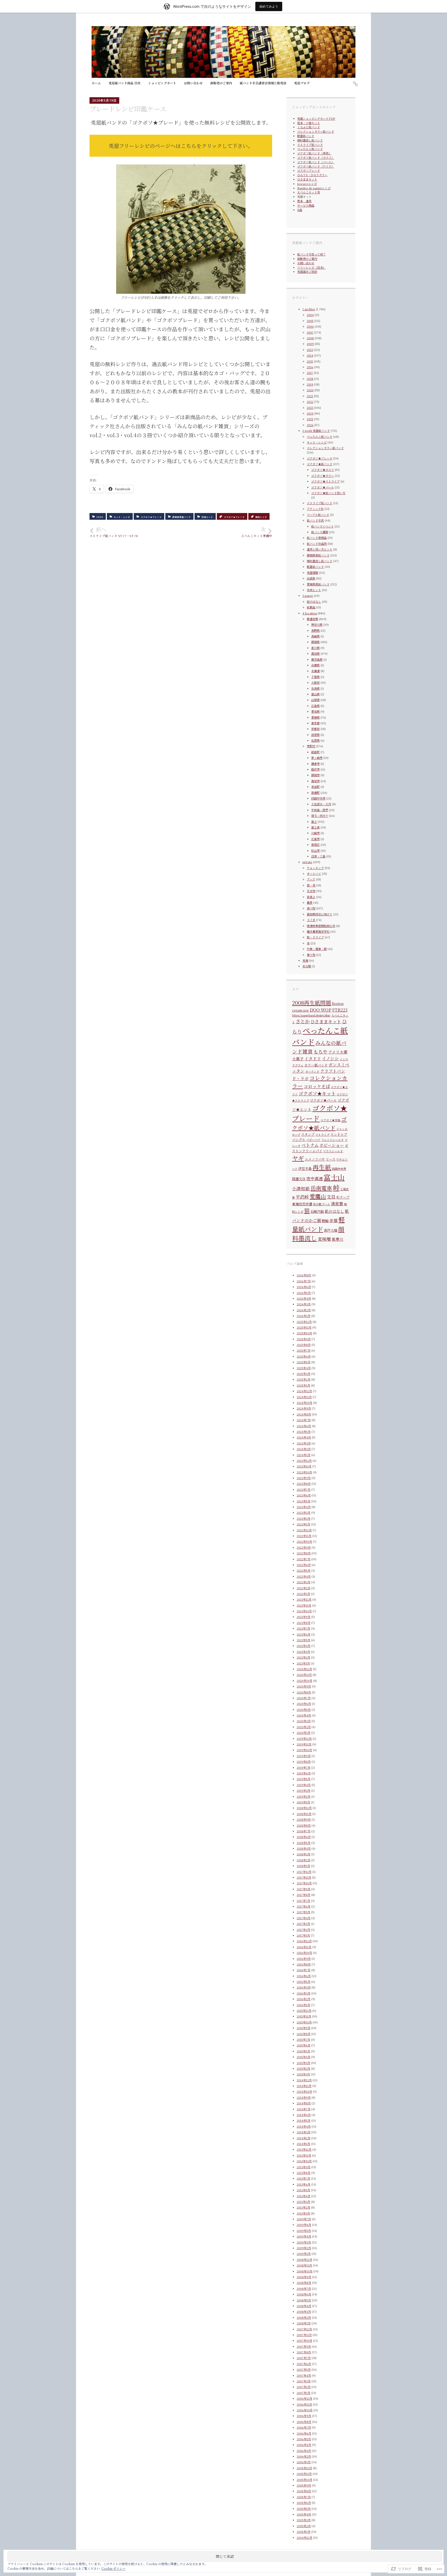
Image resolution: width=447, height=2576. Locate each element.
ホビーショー (332, 1145)
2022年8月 (304, 1553)
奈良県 (315, 688)
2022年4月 (304, 1576)
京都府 (315, 729)
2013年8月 (304, 2173)
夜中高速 (315, 1178)
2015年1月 (303, 2074)
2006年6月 (304, 2433)
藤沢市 (315, 769)
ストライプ (322, 1135)
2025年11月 (304, 1327)
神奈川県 (317, 624)
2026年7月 (304, 1281)
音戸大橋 (331, 1230)
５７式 (311, 920)
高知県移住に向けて (320, 914)
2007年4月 (304, 2375)
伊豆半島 (305, 1168)
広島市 (315, 839)
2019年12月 (304, 1738)
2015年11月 (304, 2016)
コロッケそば (317, 1086)
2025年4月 (304, 1368)
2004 (310, 315)
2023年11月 (304, 1466)
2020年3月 (304, 1721)
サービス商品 (306, 205)
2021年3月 (303, 1652)
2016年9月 (304, 1959)
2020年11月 (304, 1675)
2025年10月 (304, 1333)
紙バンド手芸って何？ (311, 254)
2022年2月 (304, 1588)
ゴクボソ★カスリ (323, 470)
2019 (310, 384)
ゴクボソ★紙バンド (320, 464)
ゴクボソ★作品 (330, 1120)
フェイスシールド (333, 1140)
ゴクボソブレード (309, 170)
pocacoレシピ (307, 184)
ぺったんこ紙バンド (310, 149)
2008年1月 (304, 2323)
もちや (321, 1052)
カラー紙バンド (316, 1065)
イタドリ (313, 1059)
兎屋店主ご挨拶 (307, 272)
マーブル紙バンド (318, 515)
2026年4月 (304, 1298)
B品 (300, 210)
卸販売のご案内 (221, 83)
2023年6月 (304, 1495)
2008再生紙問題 (312, 1003)
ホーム (96, 83)
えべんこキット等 (309, 192)
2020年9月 (304, 1686)
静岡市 (315, 775)
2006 (310, 326)
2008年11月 (304, 2265)
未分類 (307, 966)
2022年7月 (304, 1559)
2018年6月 (304, 1837)
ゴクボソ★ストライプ (325, 481)
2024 (310, 413)
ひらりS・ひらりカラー (312, 175)
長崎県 (315, 636)
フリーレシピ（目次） (311, 267)
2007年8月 (304, 2352)
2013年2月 (303, 2207)
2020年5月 (304, 1709)
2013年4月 (304, 2196)
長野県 (315, 630)
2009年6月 (304, 2225)
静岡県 (315, 642)
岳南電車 (321, 1188)
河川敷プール (322, 1204)
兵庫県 (315, 665)
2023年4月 (304, 1507)
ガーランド (312, 1071)
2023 (310, 408)
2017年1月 (303, 1935)
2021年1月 (303, 1663)
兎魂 (305, 960)
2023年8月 (304, 1483)
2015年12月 (304, 2010)
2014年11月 (304, 2086)
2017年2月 (303, 1930)
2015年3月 (303, 2063)
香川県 (315, 648)
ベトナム (310, 1145)
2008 (310, 338)
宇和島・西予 (320, 810)
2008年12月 (304, 2259)
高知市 (315, 781)
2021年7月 (303, 1628)
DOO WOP (321, 1010)
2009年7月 (304, 2219)
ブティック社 (315, 509)
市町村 (311, 746)
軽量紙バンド (306, 136)
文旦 (331, 1197)
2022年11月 (304, 1536)
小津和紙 (301, 1188)
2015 (310, 361)
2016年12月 (304, 1941)
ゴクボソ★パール (323, 487)
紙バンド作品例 (317, 544)
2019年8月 (304, 1761)
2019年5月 (304, 1779)
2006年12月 (304, 2398)
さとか (303, 1021)
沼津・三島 (318, 856)
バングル (299, 1139)
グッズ (311, 879)
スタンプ (308, 1134)
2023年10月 (304, 1472)
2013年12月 (304, 2149)
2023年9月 (304, 1478)
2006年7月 (304, 2427)
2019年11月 (304, 1744)
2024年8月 (304, 1414)
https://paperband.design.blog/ (311, 1015)
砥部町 (315, 752)
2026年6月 (304, 1287)
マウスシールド (333, 1151)
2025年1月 (303, 1385)
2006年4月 (304, 2445)
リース (331, 1159)
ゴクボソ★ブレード (151, 517)
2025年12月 (304, 1322)
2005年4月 (304, 2514)
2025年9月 (304, 1339)
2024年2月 (304, 1449)
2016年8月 (304, 1964)
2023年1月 (303, 1524)
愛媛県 (315, 717)
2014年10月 (304, 2091)
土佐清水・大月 (321, 804)
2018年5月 (304, 1843)
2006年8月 (304, 2422)
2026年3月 (304, 1304)
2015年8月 (304, 2034)
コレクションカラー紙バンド (316, 131)
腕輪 (325, 1221)
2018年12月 (304, 1808)
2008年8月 (304, 2283)
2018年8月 (304, 1825)
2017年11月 (304, 1877)
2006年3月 (304, 2451)
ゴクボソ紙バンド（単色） (314, 153)
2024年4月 (304, 1437)
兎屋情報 (312, 573)
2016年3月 (304, 1993)
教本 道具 (304, 201)
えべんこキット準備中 (257, 532)
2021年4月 (304, 1646)
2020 (100, 517)
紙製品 (311, 607)
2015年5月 (303, 2051)
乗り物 (311, 955)
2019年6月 (304, 1773)
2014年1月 (303, 2144)
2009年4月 (304, 2236)
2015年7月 (303, 2039)
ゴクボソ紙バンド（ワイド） (316, 166)
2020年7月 (304, 1698)
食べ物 (311, 908)
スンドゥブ (339, 1134)
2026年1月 (304, 1316)
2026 (310, 425)
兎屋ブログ (302, 83)
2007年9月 (304, 2346)
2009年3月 (304, 2242)
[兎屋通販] (354, 81)
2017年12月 (304, 1872)
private (307, 862)
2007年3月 (304, 2381)
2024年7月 (304, 1420)
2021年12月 (304, 1599)
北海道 (315, 671)
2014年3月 (304, 2132)
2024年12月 (304, 1391)
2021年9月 (304, 1617)
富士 (314, 822)
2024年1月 (304, 1455)
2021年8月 (304, 1623)
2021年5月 (303, 1640)
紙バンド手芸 (315, 520)
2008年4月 (304, 2306)
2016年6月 (304, 1976)
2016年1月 (303, 2005)
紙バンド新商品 (317, 538)
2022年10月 (304, 1541)
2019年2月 (304, 1796)
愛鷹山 (318, 1196)
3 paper (308, 596)
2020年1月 (304, 1733)
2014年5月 (304, 2120)
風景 (310, 902)
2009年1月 (304, 2254)
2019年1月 (303, 1802)
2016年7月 (304, 1970)
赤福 (333, 1220)
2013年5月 (303, 2190)
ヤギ (298, 1158)
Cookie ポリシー (113, 2568)
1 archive (309, 309)
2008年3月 (304, 2311)
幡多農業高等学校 (318, 931)
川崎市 (315, 833)
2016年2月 (304, 1999)
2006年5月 (304, 2439)
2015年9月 (304, 2028)
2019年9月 (304, 1756)
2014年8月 (304, 2103)
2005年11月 (304, 2474)
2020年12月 (304, 1669)
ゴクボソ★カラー (323, 476)
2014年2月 (304, 2138)
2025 (310, 419)
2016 (310, 367)
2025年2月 (304, 1379)
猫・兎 (311, 885)
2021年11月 (304, 1605)
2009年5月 (304, 2231)
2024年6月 (304, 1426)
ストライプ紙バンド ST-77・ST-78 (117, 532)
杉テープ (343, 1197)
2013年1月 (303, 2213)
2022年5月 (304, 1570)
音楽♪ (311, 897)
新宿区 (315, 845)
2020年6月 (304, 1704)
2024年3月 (304, 1443)
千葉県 (315, 677)
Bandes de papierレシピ (314, 188)
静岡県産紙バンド (182, 517)
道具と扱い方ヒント (320, 549)
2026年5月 (304, 1293)
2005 (310, 321)
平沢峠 (302, 1197)
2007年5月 (304, 2369)
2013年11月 (304, 2155)
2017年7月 (303, 1901)
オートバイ (314, 873)
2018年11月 (304, 1814)
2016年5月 (304, 1982)
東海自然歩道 (302, 1204)
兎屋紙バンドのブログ (134, 40)
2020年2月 (304, 1727)
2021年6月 (304, 1634)
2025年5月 (304, 1362)
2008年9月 (304, 2277)
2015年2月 (303, 2068)
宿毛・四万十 (320, 816)
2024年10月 (304, 1403)
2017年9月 (304, 1889)
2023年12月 (304, 1460)
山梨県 (315, 700)
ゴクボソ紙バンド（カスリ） (316, 157)
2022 (310, 402)
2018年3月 (304, 1854)
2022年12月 (304, 1530)
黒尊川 (337, 1239)
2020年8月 (304, 1692)
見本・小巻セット (309, 123)
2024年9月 (304, 1408)
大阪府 (315, 682)
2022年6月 (304, 1565)
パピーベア (313, 1140)
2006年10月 (305, 2410)
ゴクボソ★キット (317, 1093)
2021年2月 (303, 1657)
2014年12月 (304, 2080)
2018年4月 (304, 1848)
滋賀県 (315, 735)
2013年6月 (304, 2184)
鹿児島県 (317, 659)
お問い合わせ (193, 83)
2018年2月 (304, 1860)
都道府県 (312, 619)
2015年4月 (304, 2057)
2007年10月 (304, 2340)
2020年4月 (304, 1715)
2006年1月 (304, 2462)
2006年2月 (304, 2456)
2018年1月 (303, 1866)
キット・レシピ (122, 517)
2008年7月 (304, 2288)
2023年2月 (304, 1518)
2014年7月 (304, 2109)
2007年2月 (304, 2387)
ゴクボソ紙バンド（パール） (316, 162)
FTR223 (340, 1010)
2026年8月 (304, 1275)
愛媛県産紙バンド (318, 584)
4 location (310, 613)
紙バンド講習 (320, 532)
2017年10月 (304, 1883)
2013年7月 (303, 2178)
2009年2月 (304, 2248)
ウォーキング (315, 868)
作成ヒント (207, 517)
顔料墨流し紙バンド (310, 140)
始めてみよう (269, 6)
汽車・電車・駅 (317, 949)
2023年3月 (304, 1512)
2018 (310, 379)
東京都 (315, 723)
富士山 (334, 1177)
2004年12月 (304, 2537)
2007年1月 (304, 2393)
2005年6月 (304, 2503)
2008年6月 (304, 2294)
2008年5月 (304, 2300)
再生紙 (322, 1167)
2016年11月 (304, 1947)
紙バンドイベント (322, 526)
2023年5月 (304, 1501)
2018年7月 (304, 1831)
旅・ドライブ (315, 937)
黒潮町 (315, 793)
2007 (310, 332)
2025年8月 (304, 1345)
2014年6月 (304, 2115)
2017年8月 (304, 1895)
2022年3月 (304, 1582)
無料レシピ (261, 517)
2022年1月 (303, 1594)
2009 (310, 344)
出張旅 (311, 578)
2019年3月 (304, 1790)
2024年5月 (304, 1432)
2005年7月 (304, 2497)
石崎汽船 (317, 1211)
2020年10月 (304, 1681)
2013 (310, 350)
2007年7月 (304, 2358)
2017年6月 (304, 1906)
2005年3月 (304, 2520)
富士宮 (315, 827)
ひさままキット (307, 179)
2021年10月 (304, 1611)
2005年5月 (304, 2509)
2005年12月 (304, 2468)
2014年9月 (304, 2097)
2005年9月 (304, 2485)
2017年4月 (304, 1918)
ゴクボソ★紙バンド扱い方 (328, 493)
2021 (310, 396)
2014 (310, 355)
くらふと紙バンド (309, 127)
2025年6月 (304, 1356)
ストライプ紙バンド (310, 145)
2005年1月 (304, 2532)
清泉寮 (337, 1204)
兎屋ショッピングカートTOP (316, 118)
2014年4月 (304, 2126)
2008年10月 (305, 2271)
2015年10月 (304, 2022)
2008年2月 (304, 2317)
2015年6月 (304, 2045)
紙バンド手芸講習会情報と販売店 (263, 83)
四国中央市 (318, 798)
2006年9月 (304, 2416)
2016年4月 (304, 1987)
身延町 (315, 787)
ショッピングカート (162, 83)
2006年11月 (304, 2404)
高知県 (315, 653)
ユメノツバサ (315, 1159)
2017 (310, 373)
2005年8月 (304, 2491)
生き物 (311, 891)
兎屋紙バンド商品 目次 (125, 83)
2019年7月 (304, 1767)
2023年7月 (304, 1489)
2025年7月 (304, 1350)
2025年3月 (304, 1374)
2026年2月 (304, 1310)
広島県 (315, 706)
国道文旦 (299, 1179)
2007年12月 (304, 2329)
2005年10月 (304, 2480)
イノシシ (330, 1058)
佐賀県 (315, 740)
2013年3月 (303, 2202)
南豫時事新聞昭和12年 (321, 926)
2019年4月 (304, 1785)
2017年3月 (303, 1924)
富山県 (315, 694)
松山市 (315, 850)
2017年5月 (303, 1912)
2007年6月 (304, 2364)
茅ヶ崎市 (317, 758)
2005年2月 (304, 2526)
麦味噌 (324, 1239)
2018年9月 (304, 1819)
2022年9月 (304, 1547)
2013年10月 (304, 2161)
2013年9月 (304, 2167)
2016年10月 (304, 1953)
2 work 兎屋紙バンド (316, 431)
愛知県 (315, 711)
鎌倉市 (315, 764)
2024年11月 (304, 1397)
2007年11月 (304, 2335)
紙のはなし (314, 601)
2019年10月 (304, 1750)
